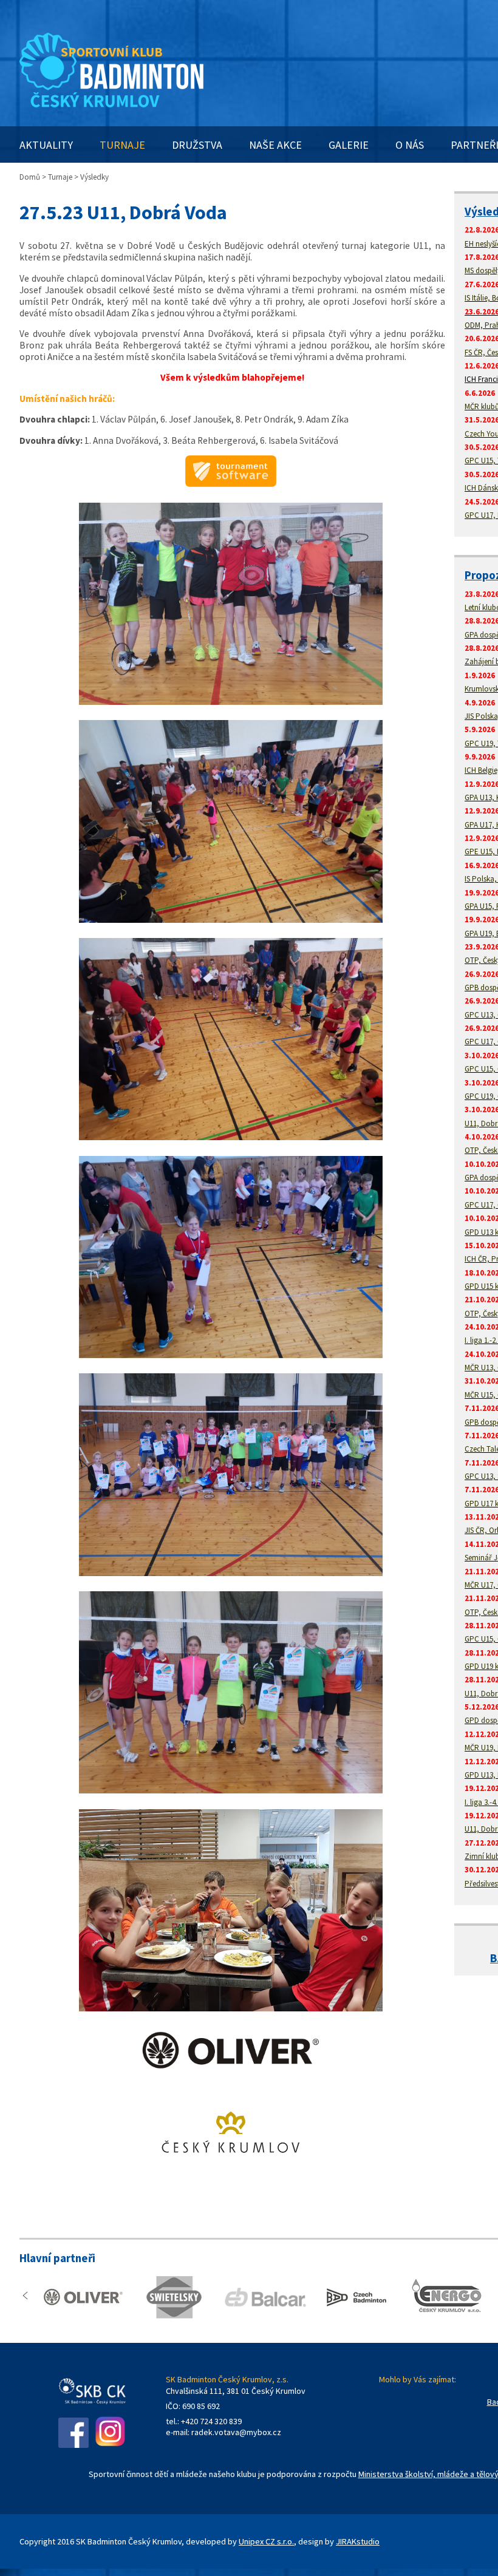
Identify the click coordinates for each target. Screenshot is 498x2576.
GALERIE (349, 145)
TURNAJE (122, 145)
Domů (30, 177)
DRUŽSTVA (197, 145)
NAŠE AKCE (275, 145)
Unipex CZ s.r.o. (266, 2541)
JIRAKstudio (358, 2541)
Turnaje (60, 177)
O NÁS (410, 145)
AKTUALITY (46, 145)
